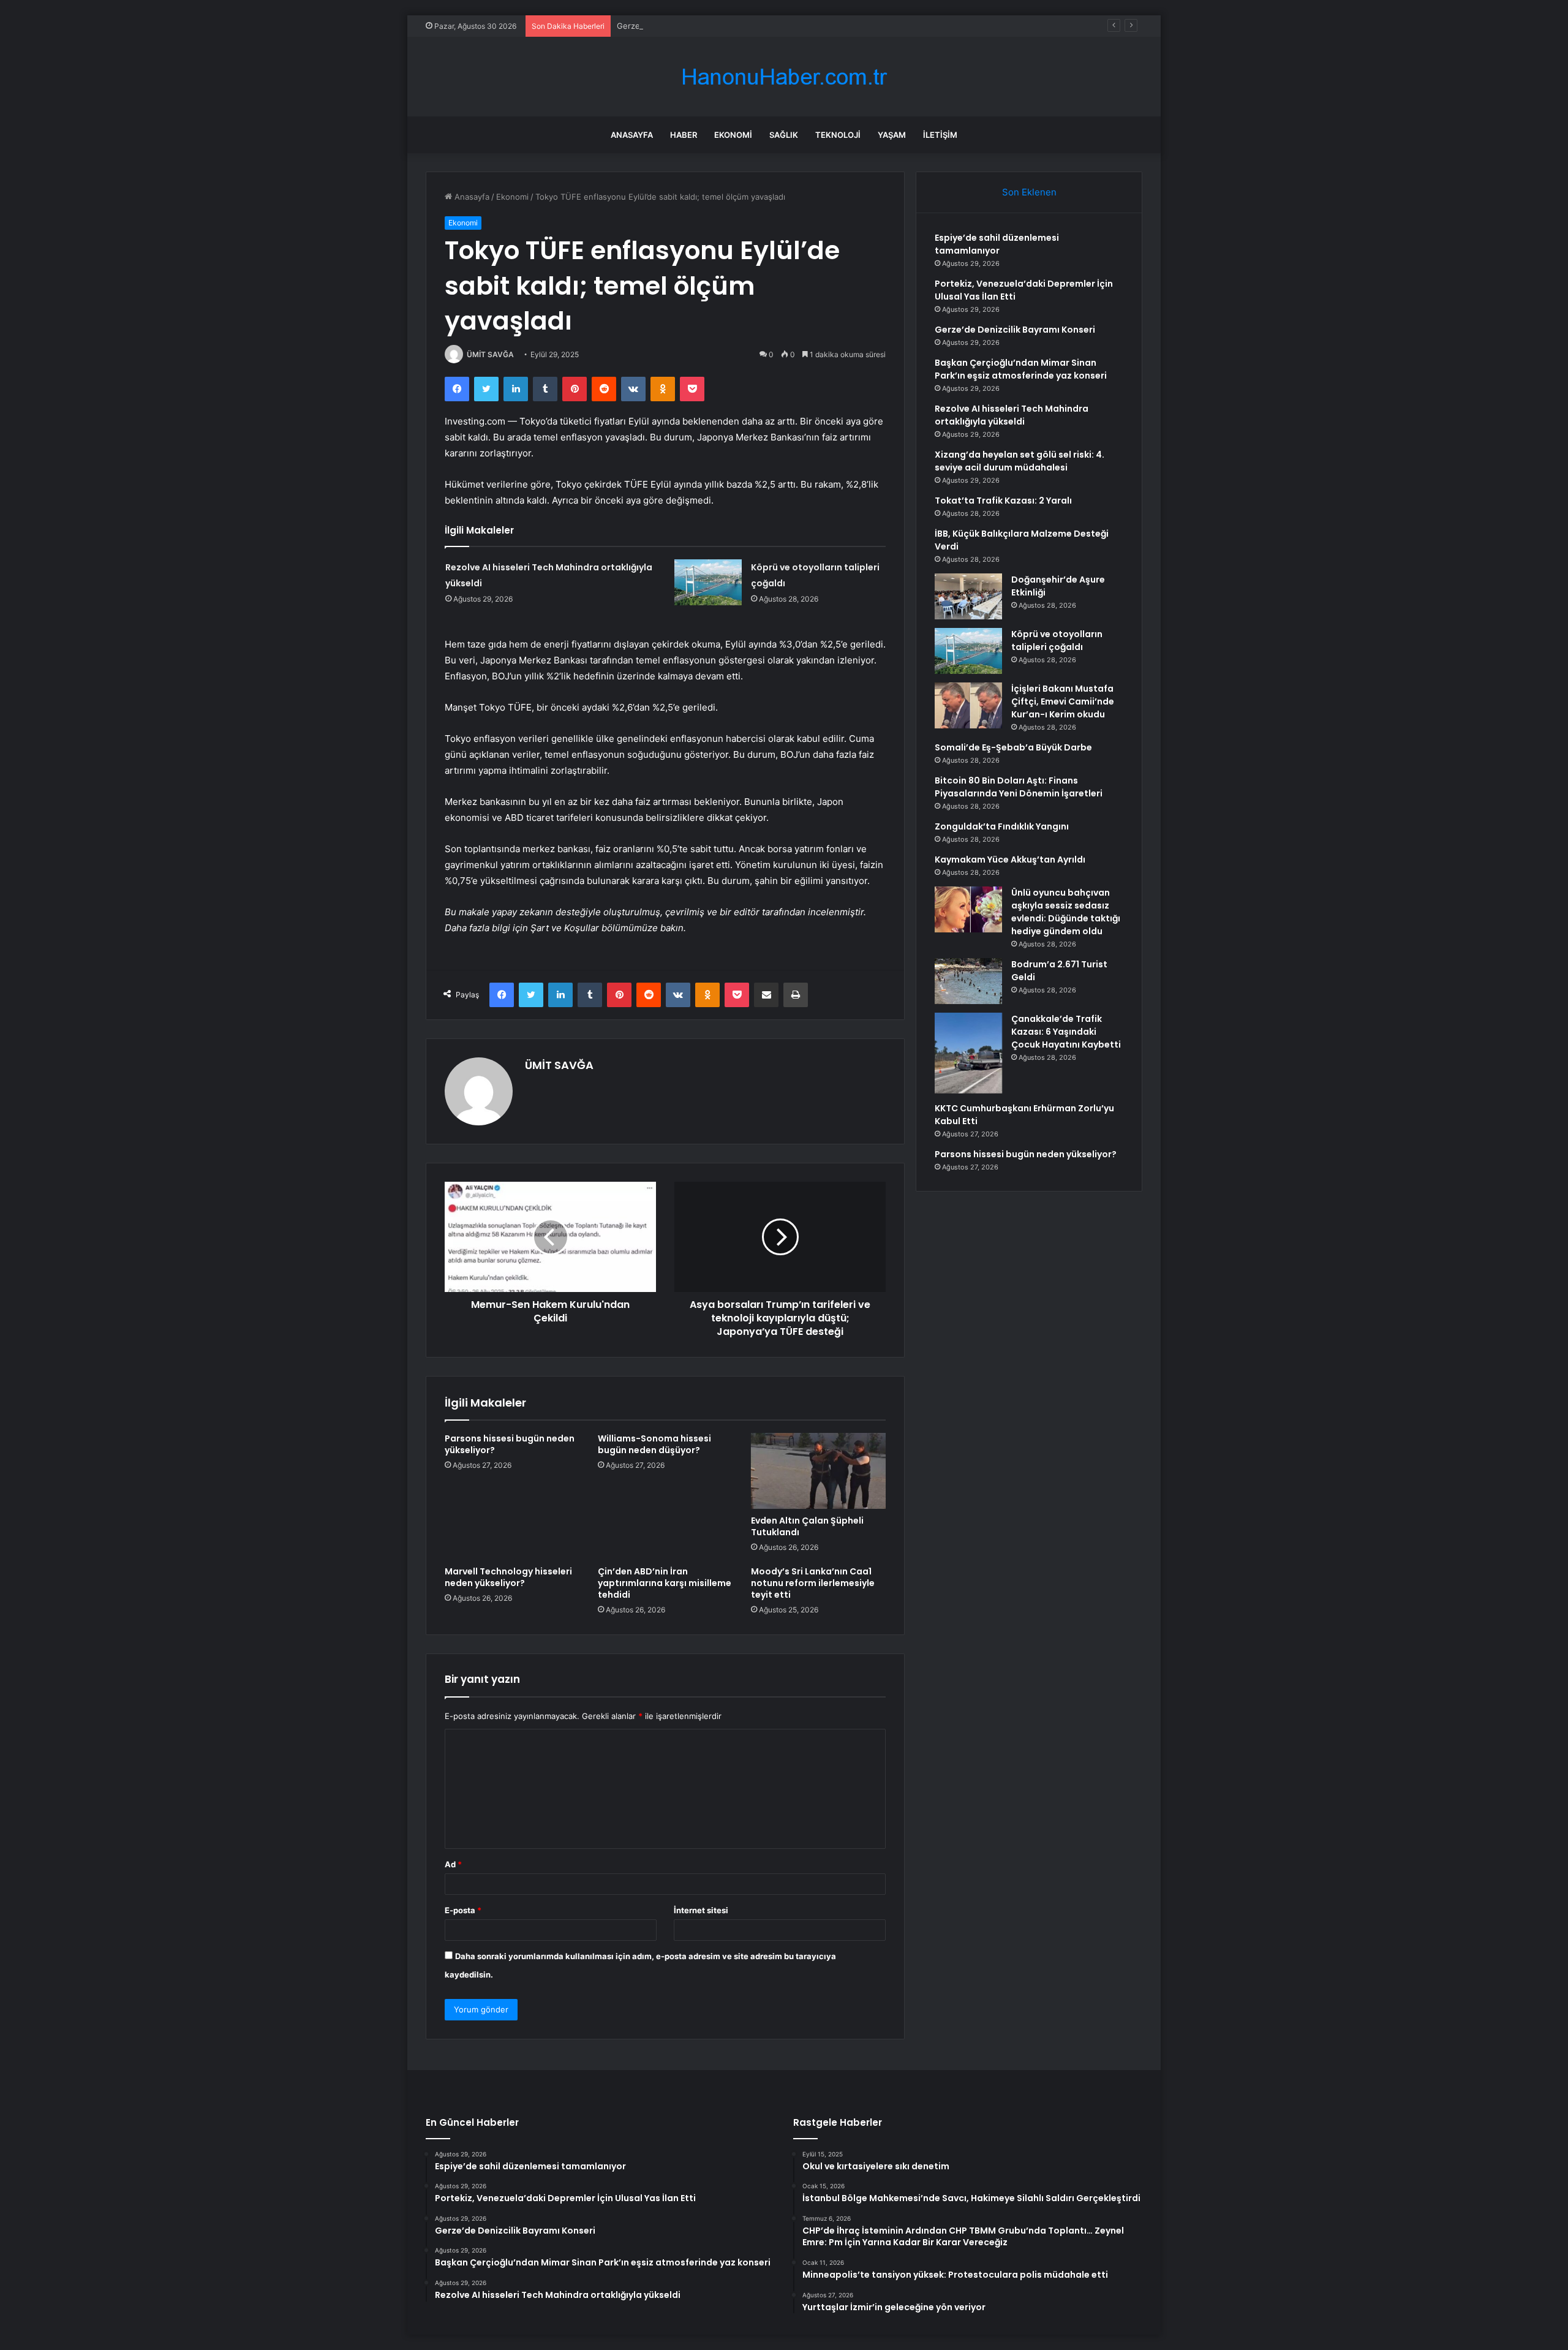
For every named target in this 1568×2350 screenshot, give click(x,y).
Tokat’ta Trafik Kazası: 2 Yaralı (1003, 501)
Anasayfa (632, 135)
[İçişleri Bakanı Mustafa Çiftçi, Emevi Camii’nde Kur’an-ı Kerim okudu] (968, 705)
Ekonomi (733, 135)
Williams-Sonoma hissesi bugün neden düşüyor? (654, 1444)
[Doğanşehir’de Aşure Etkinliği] (968, 596)
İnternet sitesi (701, 1910)
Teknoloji (838, 135)
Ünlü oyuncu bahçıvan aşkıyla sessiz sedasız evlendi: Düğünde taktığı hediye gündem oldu (1066, 912)
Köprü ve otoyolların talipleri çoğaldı (1057, 640)
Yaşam (892, 135)
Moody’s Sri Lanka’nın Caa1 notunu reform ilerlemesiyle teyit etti (813, 1583)
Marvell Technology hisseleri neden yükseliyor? (508, 1577)
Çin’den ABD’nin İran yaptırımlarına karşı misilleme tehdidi (665, 1583)
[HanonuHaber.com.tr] (784, 77)
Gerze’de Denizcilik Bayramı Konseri (684, 26)
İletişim (940, 135)
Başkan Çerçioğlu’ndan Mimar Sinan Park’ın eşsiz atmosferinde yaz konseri (1021, 369)
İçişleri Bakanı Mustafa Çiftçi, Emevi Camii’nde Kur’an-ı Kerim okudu (1063, 701)
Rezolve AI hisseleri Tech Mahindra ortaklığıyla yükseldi (1012, 415)
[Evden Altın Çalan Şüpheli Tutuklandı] (818, 1471)
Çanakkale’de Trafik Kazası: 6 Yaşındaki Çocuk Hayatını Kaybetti (1066, 1032)
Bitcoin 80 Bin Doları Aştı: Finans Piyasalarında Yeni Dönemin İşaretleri (1019, 787)
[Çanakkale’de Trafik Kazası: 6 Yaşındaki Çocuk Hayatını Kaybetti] (968, 1053)
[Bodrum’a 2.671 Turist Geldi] (968, 981)
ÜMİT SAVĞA (490, 354)
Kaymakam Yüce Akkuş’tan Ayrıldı (1010, 860)
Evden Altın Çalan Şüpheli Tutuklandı (807, 1526)
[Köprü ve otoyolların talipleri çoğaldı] (708, 582)
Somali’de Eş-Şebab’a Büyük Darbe (1013, 747)
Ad (453, 1864)
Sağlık (784, 135)
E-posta (463, 1910)
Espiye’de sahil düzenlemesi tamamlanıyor (997, 244)
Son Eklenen (1029, 192)
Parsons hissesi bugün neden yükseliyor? (510, 1444)
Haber (684, 135)
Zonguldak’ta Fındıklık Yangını (1002, 826)
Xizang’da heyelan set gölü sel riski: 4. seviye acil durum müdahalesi (1020, 461)
